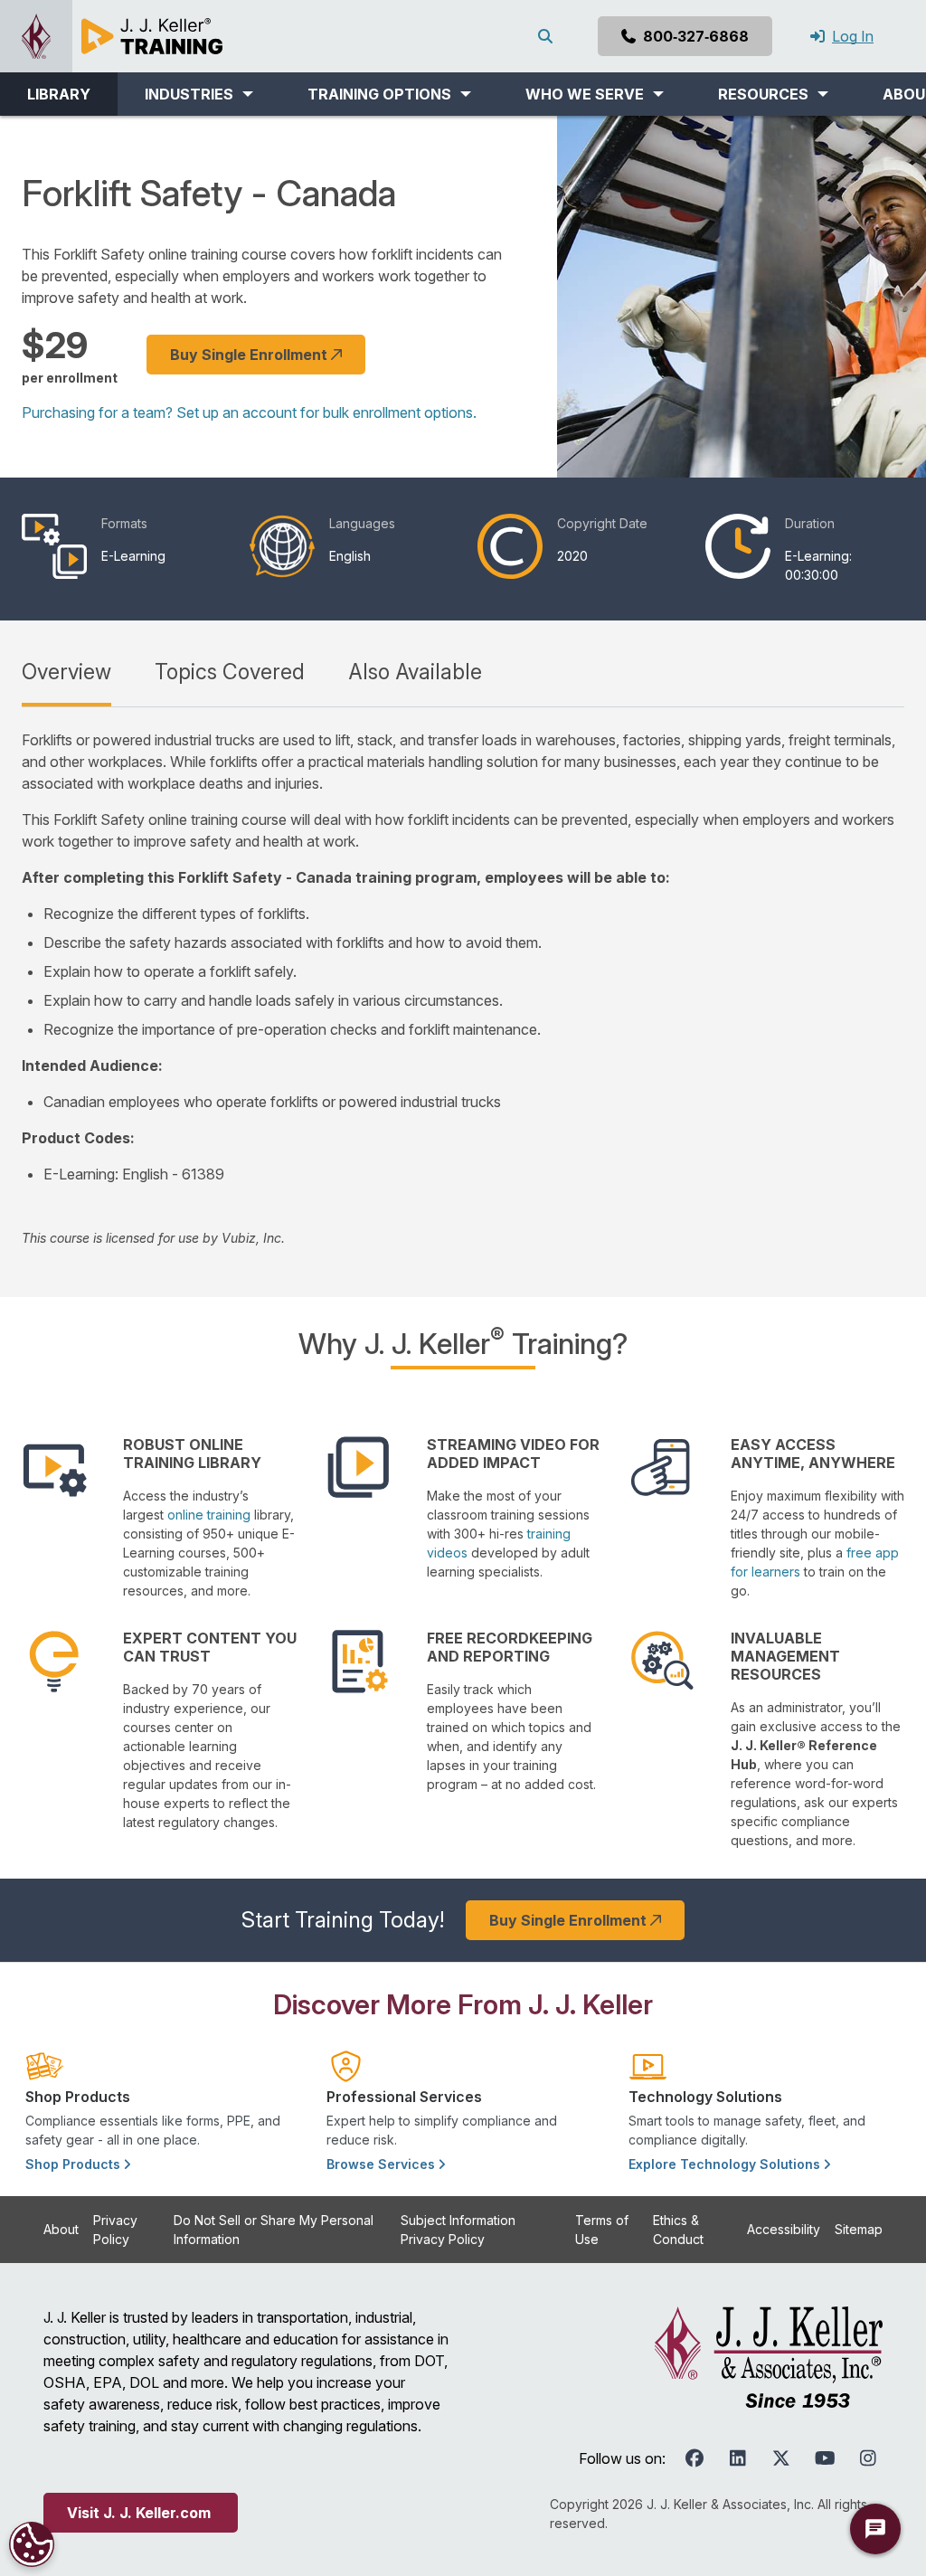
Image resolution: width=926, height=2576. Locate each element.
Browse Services (383, 2164)
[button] (199, 94)
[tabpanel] (463, 988)
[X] (781, 2458)
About (61, 2229)
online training (209, 1515)
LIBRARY (59, 94)
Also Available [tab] (415, 672)
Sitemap (859, 2229)
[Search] (549, 36)
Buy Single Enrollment (250, 355)
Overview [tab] (66, 672)
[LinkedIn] (738, 2458)
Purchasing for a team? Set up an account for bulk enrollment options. (249, 412)
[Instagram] (868, 2458)
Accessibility (784, 2229)
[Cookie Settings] (32, 2544)
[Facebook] (694, 2458)
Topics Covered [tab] (230, 672)
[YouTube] (825, 2458)
